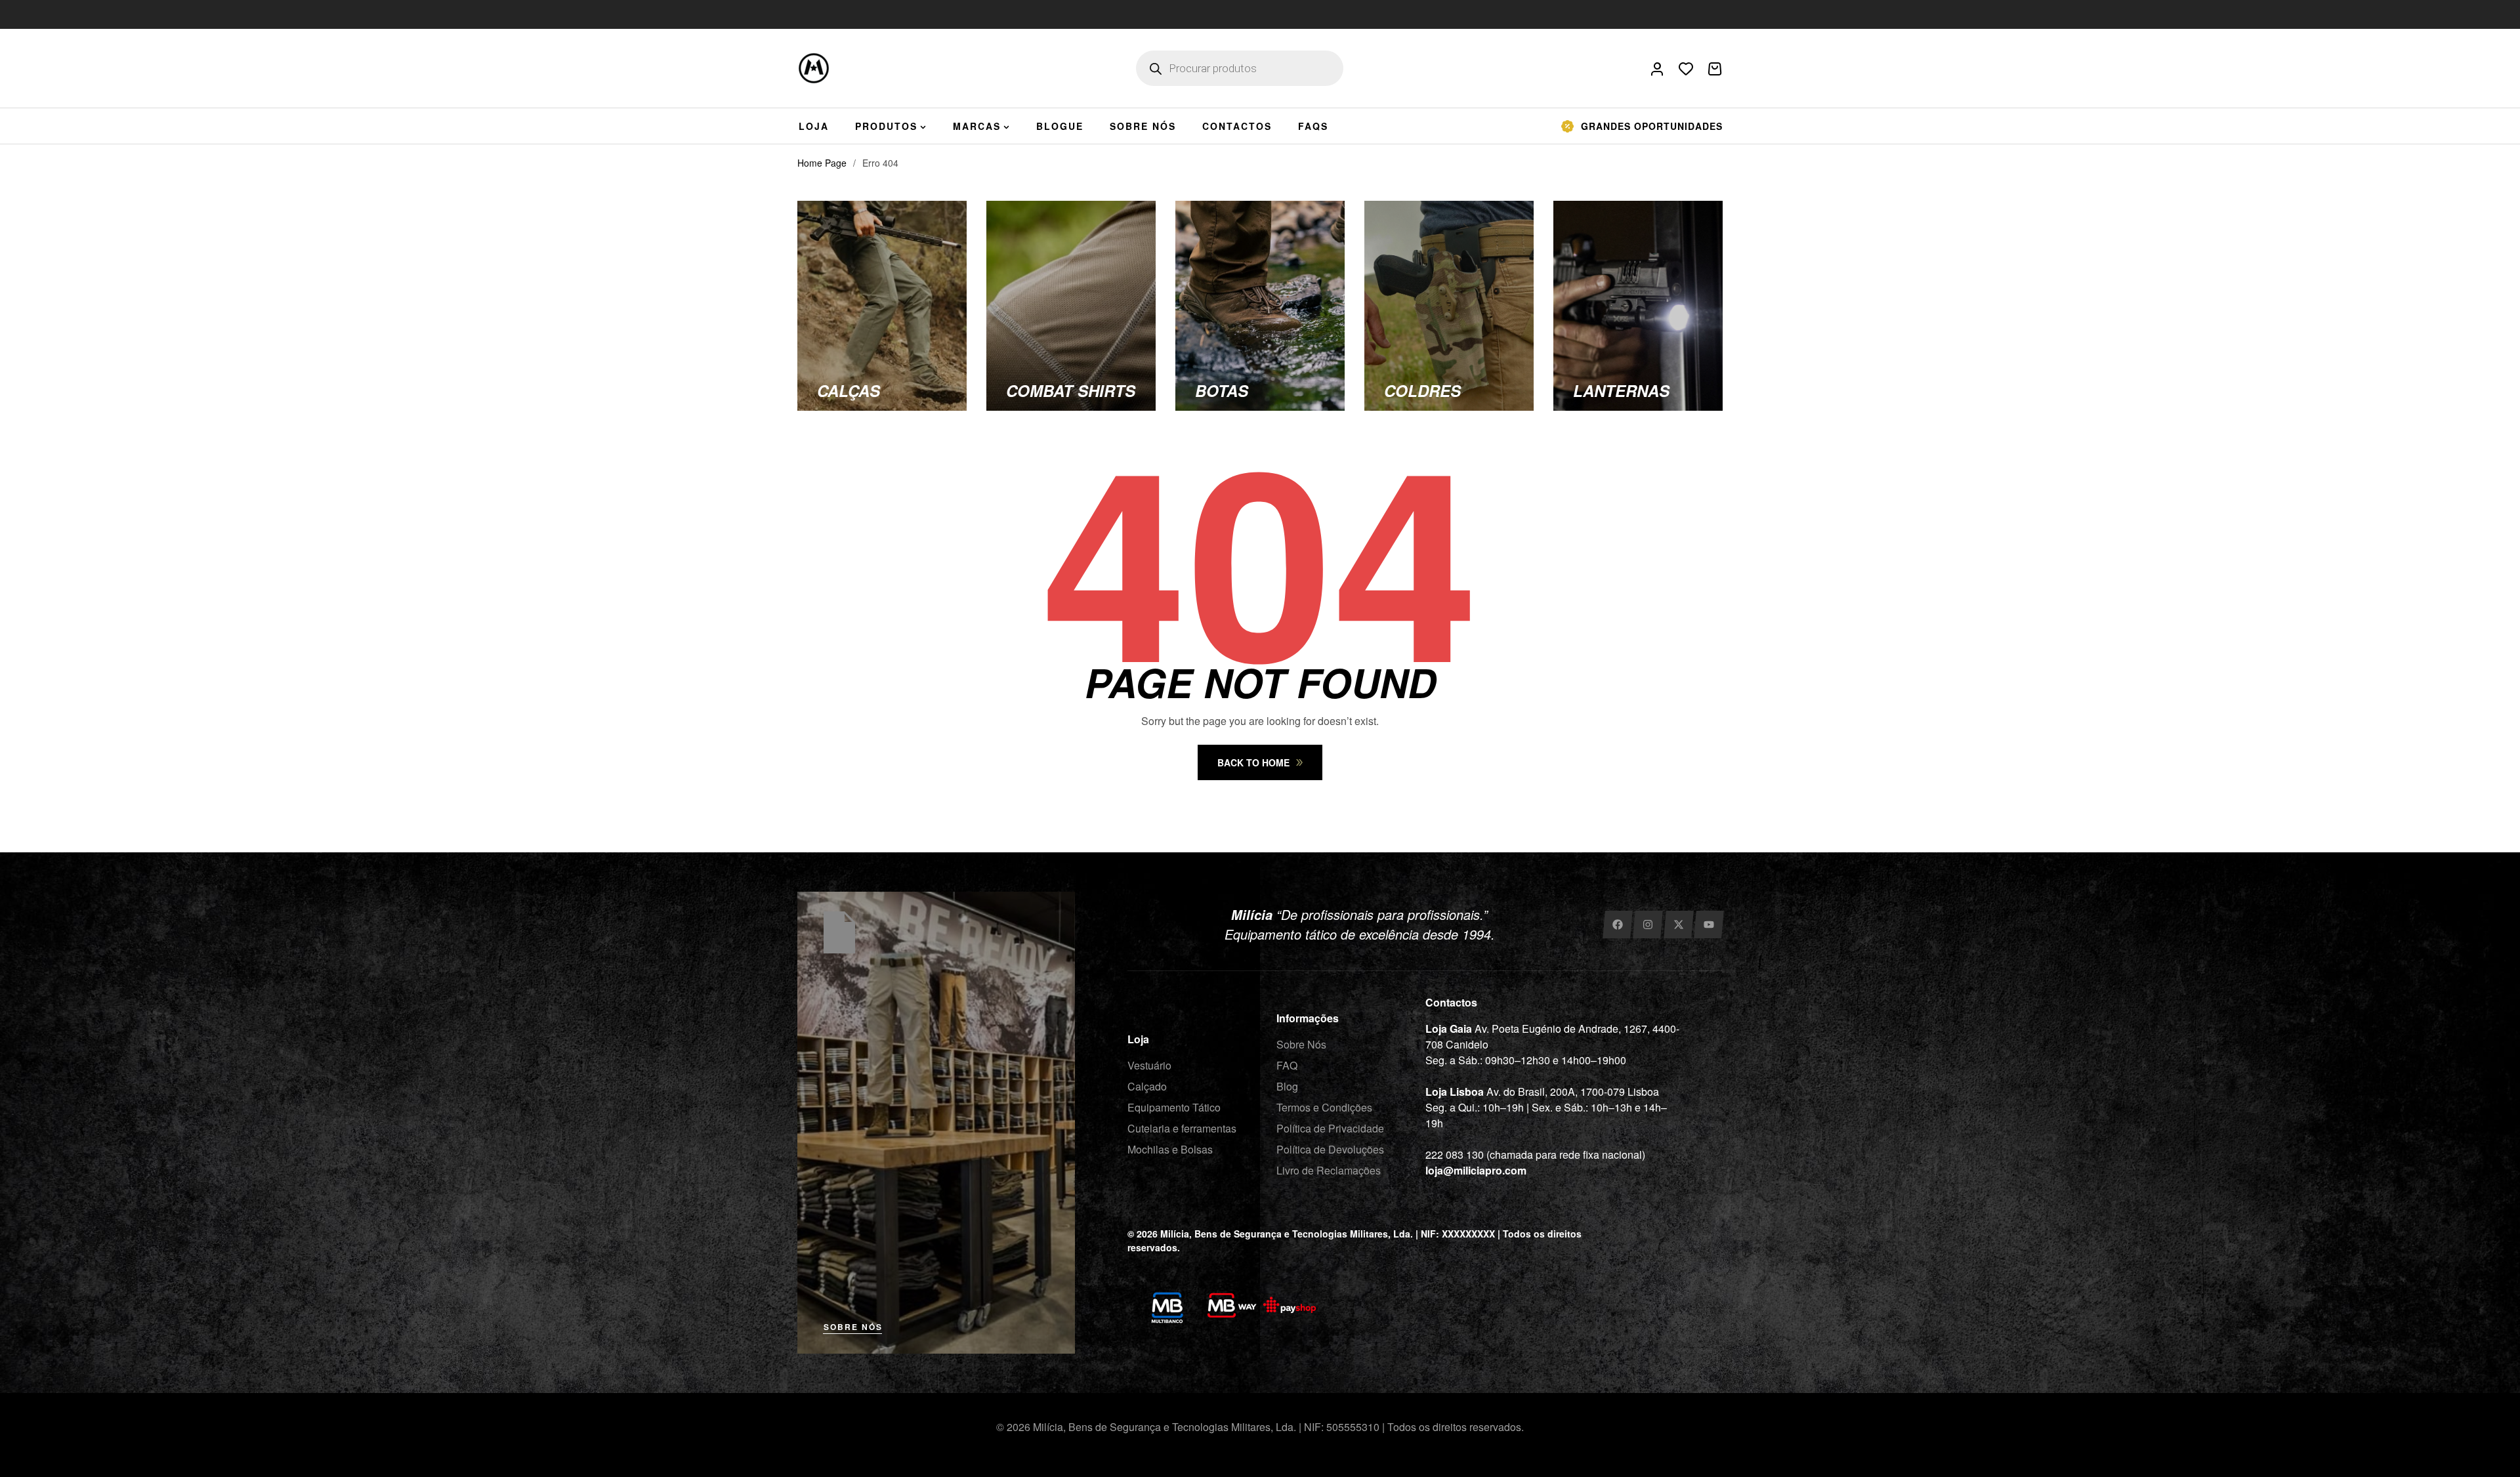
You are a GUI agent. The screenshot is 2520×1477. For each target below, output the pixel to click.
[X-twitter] (1678, 925)
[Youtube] (1709, 925)
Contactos (1451, 1002)
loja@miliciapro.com (1476, 1170)
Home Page (822, 163)
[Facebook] (1617, 925)
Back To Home (1253, 762)
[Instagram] (1648, 925)
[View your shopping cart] (1715, 69)
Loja (1138, 1039)
